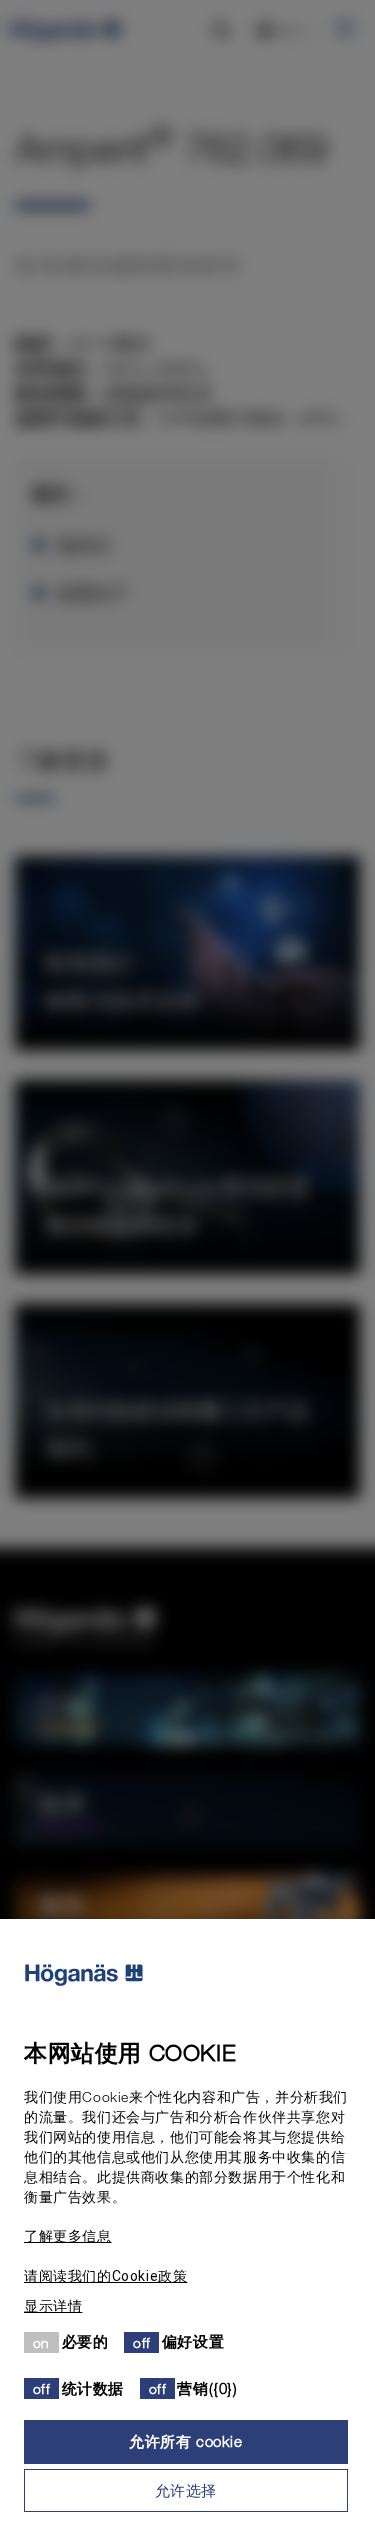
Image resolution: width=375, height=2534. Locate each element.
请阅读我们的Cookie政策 (105, 2276)
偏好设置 (193, 2341)
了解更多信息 (68, 2236)
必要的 (85, 2341)
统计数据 (93, 2388)
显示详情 (53, 2306)
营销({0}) (207, 2388)
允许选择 (186, 2490)
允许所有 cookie (186, 2441)
